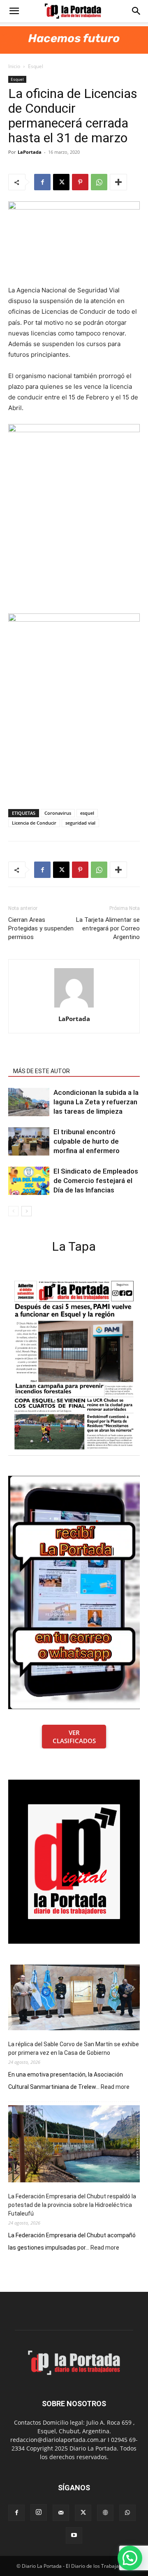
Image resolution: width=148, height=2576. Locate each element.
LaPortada (30, 152)
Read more (115, 2087)
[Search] (136, 11)
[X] (61, 182)
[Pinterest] (80, 182)
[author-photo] (74, 1007)
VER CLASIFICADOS (74, 1737)
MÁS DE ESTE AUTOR (42, 1071)
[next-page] (27, 1211)
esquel (87, 813)
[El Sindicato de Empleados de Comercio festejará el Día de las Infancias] (29, 1181)
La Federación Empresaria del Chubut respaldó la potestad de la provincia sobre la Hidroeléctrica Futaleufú (72, 2205)
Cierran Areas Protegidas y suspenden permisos (41, 928)
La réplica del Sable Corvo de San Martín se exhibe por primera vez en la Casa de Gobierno (74, 2048)
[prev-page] (13, 1211)
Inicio (14, 66)
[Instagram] (39, 2512)
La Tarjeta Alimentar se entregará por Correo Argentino (108, 928)
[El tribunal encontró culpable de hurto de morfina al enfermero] (29, 1141)
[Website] (105, 2513)
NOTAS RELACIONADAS (44, 1060)
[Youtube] (74, 2535)
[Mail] (61, 2513)
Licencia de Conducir (34, 823)
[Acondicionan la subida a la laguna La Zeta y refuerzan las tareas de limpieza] (29, 1102)
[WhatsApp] (99, 182)
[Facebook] (42, 182)
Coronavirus (58, 813)
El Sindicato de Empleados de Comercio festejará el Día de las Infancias (96, 1181)
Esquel (36, 66)
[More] (118, 182)
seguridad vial (80, 823)
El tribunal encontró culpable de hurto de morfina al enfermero (87, 1141)
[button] (14, 11)
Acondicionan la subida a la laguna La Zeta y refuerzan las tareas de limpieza (96, 1102)
